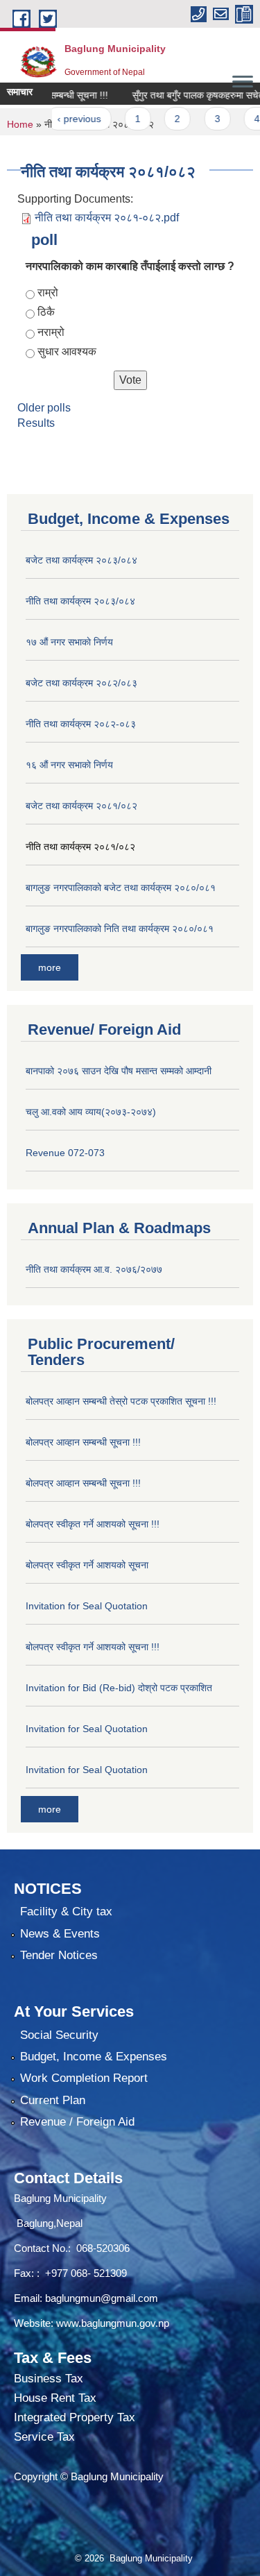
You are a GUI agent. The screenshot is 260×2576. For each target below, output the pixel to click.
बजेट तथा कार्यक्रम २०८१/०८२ (81, 806)
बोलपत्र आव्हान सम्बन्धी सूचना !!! (83, 1442)
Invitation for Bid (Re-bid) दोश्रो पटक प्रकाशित (119, 1688)
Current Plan (53, 2100)
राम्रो (48, 293)
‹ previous (65, 119)
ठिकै (46, 312)
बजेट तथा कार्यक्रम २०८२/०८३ (81, 683)
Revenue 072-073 (65, 1153)
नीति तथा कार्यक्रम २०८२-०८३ (81, 724)
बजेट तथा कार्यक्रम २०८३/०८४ (81, 560)
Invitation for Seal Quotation (87, 1606)
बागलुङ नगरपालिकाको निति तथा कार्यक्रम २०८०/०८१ (120, 929)
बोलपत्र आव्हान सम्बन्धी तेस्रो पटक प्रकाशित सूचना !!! (121, 1401)
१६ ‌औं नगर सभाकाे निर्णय (69, 765)
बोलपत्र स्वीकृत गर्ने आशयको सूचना (87, 1565)
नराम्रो (51, 332)
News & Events (60, 1934)
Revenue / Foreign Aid (77, 2122)
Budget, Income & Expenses (94, 2057)
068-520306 (104, 2248)
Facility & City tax (66, 1912)
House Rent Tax (55, 2398)
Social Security (59, 2035)
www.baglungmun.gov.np (113, 2323)
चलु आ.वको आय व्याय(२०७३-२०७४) (91, 1112)
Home (20, 124)
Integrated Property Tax (75, 2417)
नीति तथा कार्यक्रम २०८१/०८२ (80, 847)
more (50, 967)
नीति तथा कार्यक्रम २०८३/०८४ (80, 601)
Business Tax (49, 2379)
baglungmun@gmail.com (102, 2298)
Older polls (44, 408)
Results (36, 423)
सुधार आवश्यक (67, 351)
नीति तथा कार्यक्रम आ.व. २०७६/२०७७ (94, 1269)
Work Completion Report (84, 2078)
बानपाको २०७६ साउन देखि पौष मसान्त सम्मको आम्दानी (119, 1071)
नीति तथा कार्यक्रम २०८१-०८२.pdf (107, 218)
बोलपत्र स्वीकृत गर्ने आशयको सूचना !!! (93, 1524)
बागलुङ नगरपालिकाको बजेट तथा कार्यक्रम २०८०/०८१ (121, 888)
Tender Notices (59, 1955)
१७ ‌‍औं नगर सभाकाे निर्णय (69, 642)
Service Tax (44, 2437)
